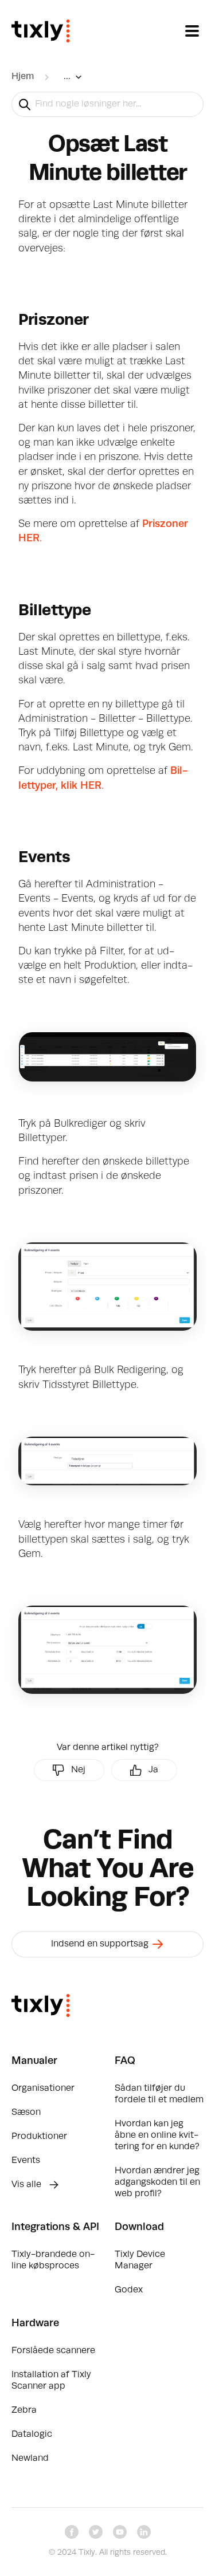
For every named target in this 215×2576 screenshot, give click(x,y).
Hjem (23, 77)
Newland (30, 2459)
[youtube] (120, 2532)
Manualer (34, 2061)
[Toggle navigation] (192, 31)
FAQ (125, 2061)
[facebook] (72, 2532)
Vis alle (28, 2185)
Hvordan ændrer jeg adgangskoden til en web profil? (157, 2182)
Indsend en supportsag (101, 1944)
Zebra (24, 2410)
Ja (153, 1770)
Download (139, 2227)
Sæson (26, 2113)
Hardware (35, 2323)
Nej (78, 1770)
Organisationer (43, 2089)
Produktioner (39, 2137)
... (67, 77)
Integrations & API (55, 2227)
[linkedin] (144, 2532)
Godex (129, 2290)
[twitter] (96, 2532)
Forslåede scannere (53, 2351)
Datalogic (32, 2435)
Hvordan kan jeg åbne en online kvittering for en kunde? (157, 2135)
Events (26, 2161)
